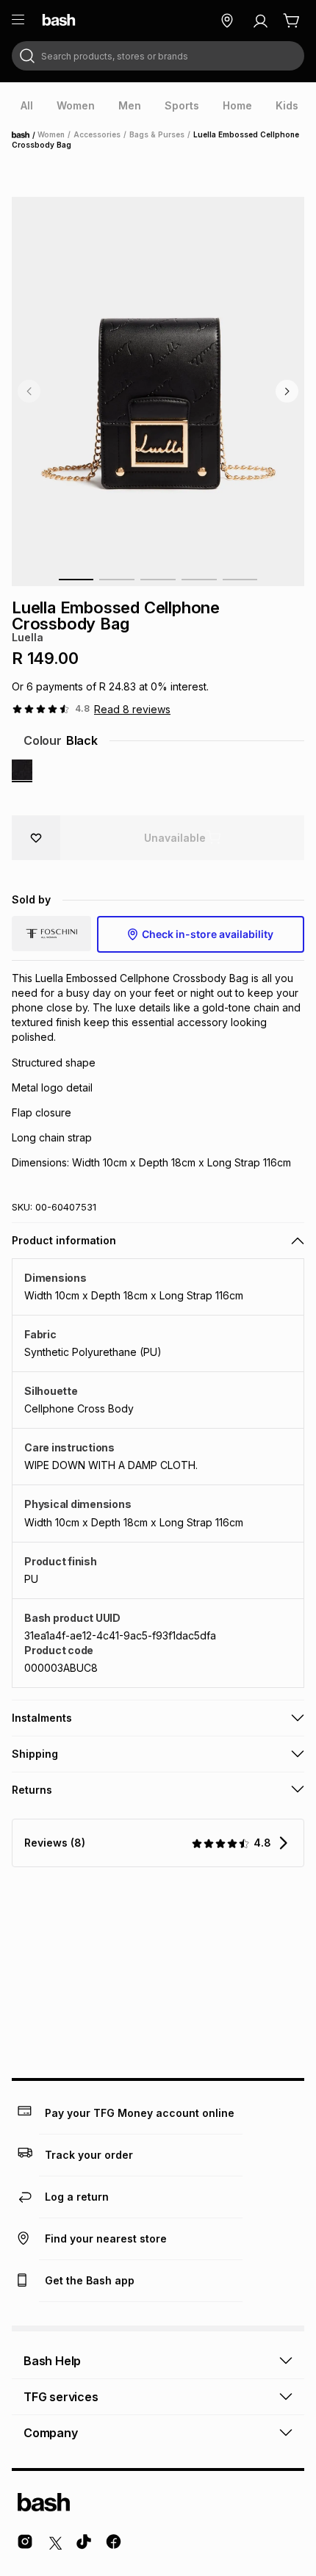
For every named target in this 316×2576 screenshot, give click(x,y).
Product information (64, 1240)
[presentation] (27, 106)
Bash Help (52, 2361)
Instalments (42, 1718)
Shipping (35, 1754)
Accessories (97, 134)
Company (51, 2433)
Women (51, 134)
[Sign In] (260, 21)
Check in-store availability (208, 934)
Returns (32, 1790)
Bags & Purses (157, 134)
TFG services (61, 2397)
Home (25, 135)
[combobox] (158, 56)
